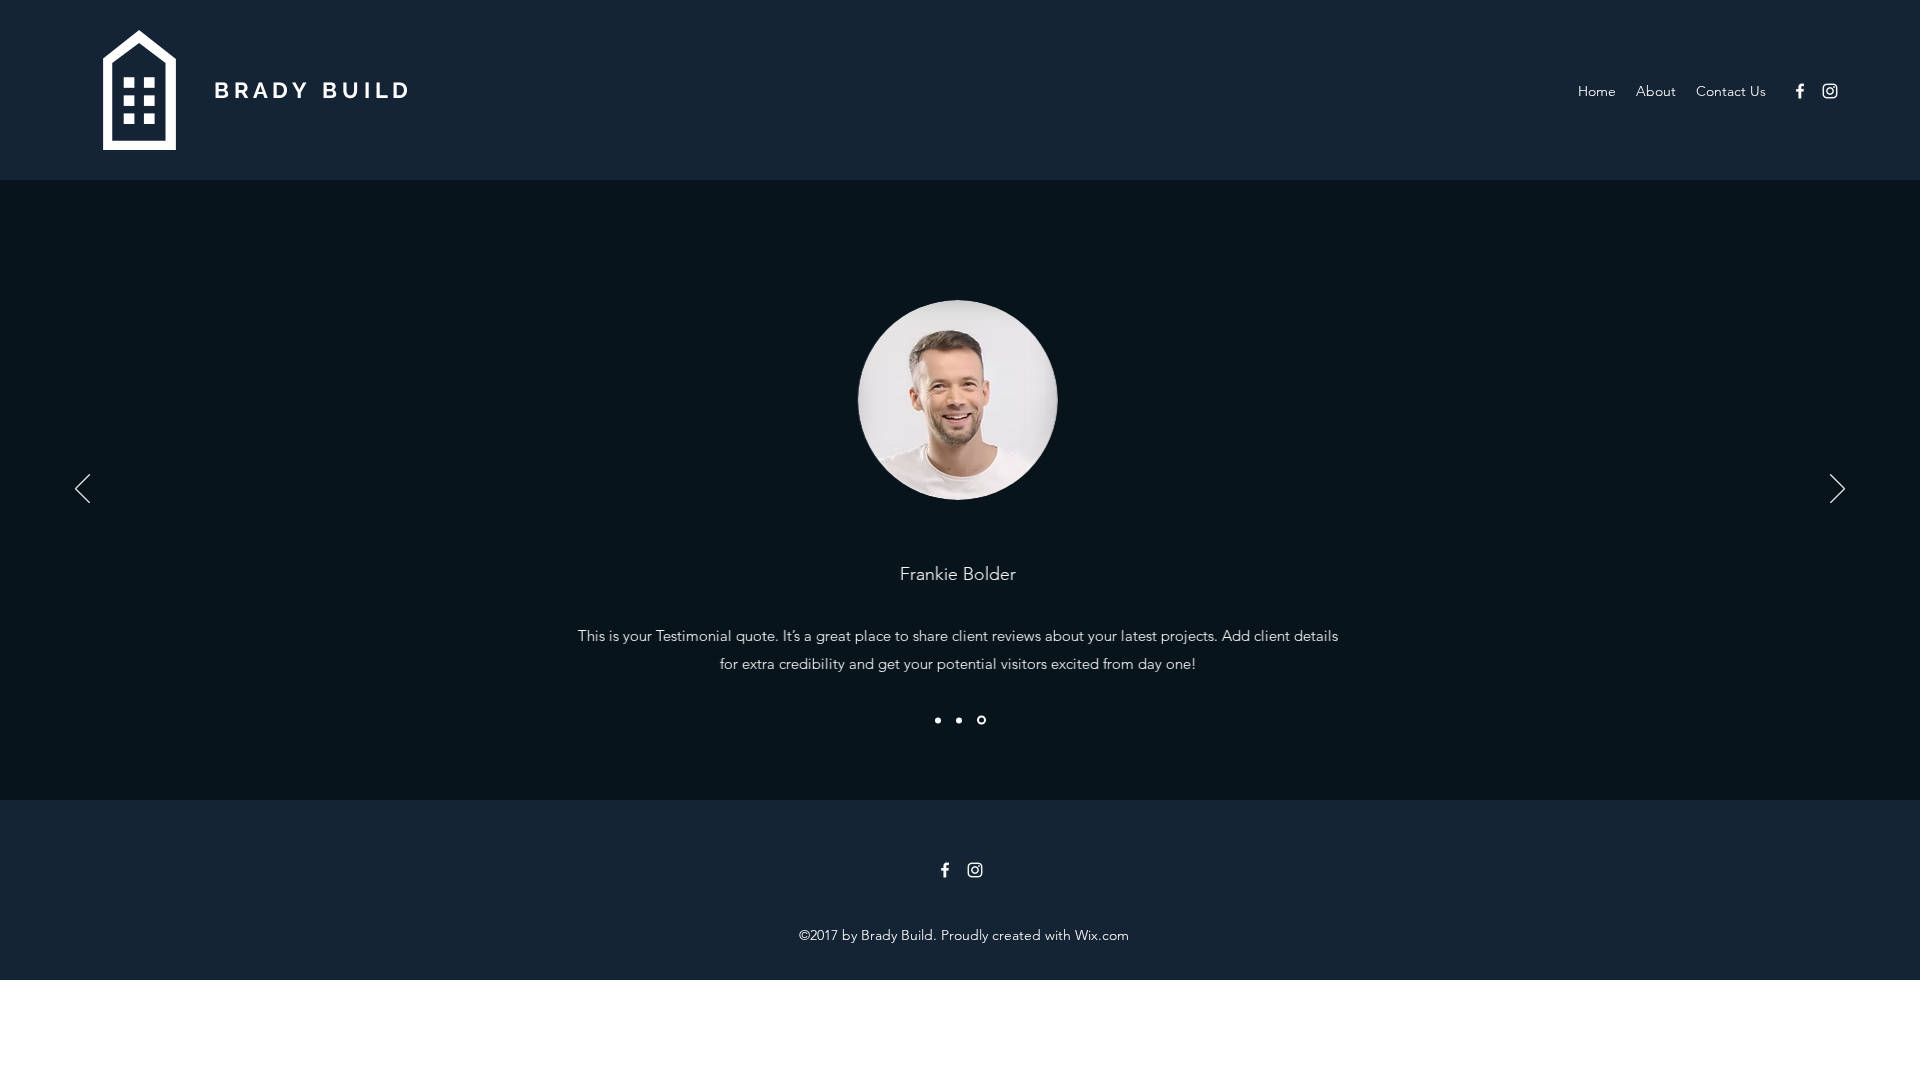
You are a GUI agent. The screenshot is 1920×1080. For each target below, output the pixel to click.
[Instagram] (1830, 91)
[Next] (1837, 490)
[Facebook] (1800, 91)
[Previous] (82, 490)
